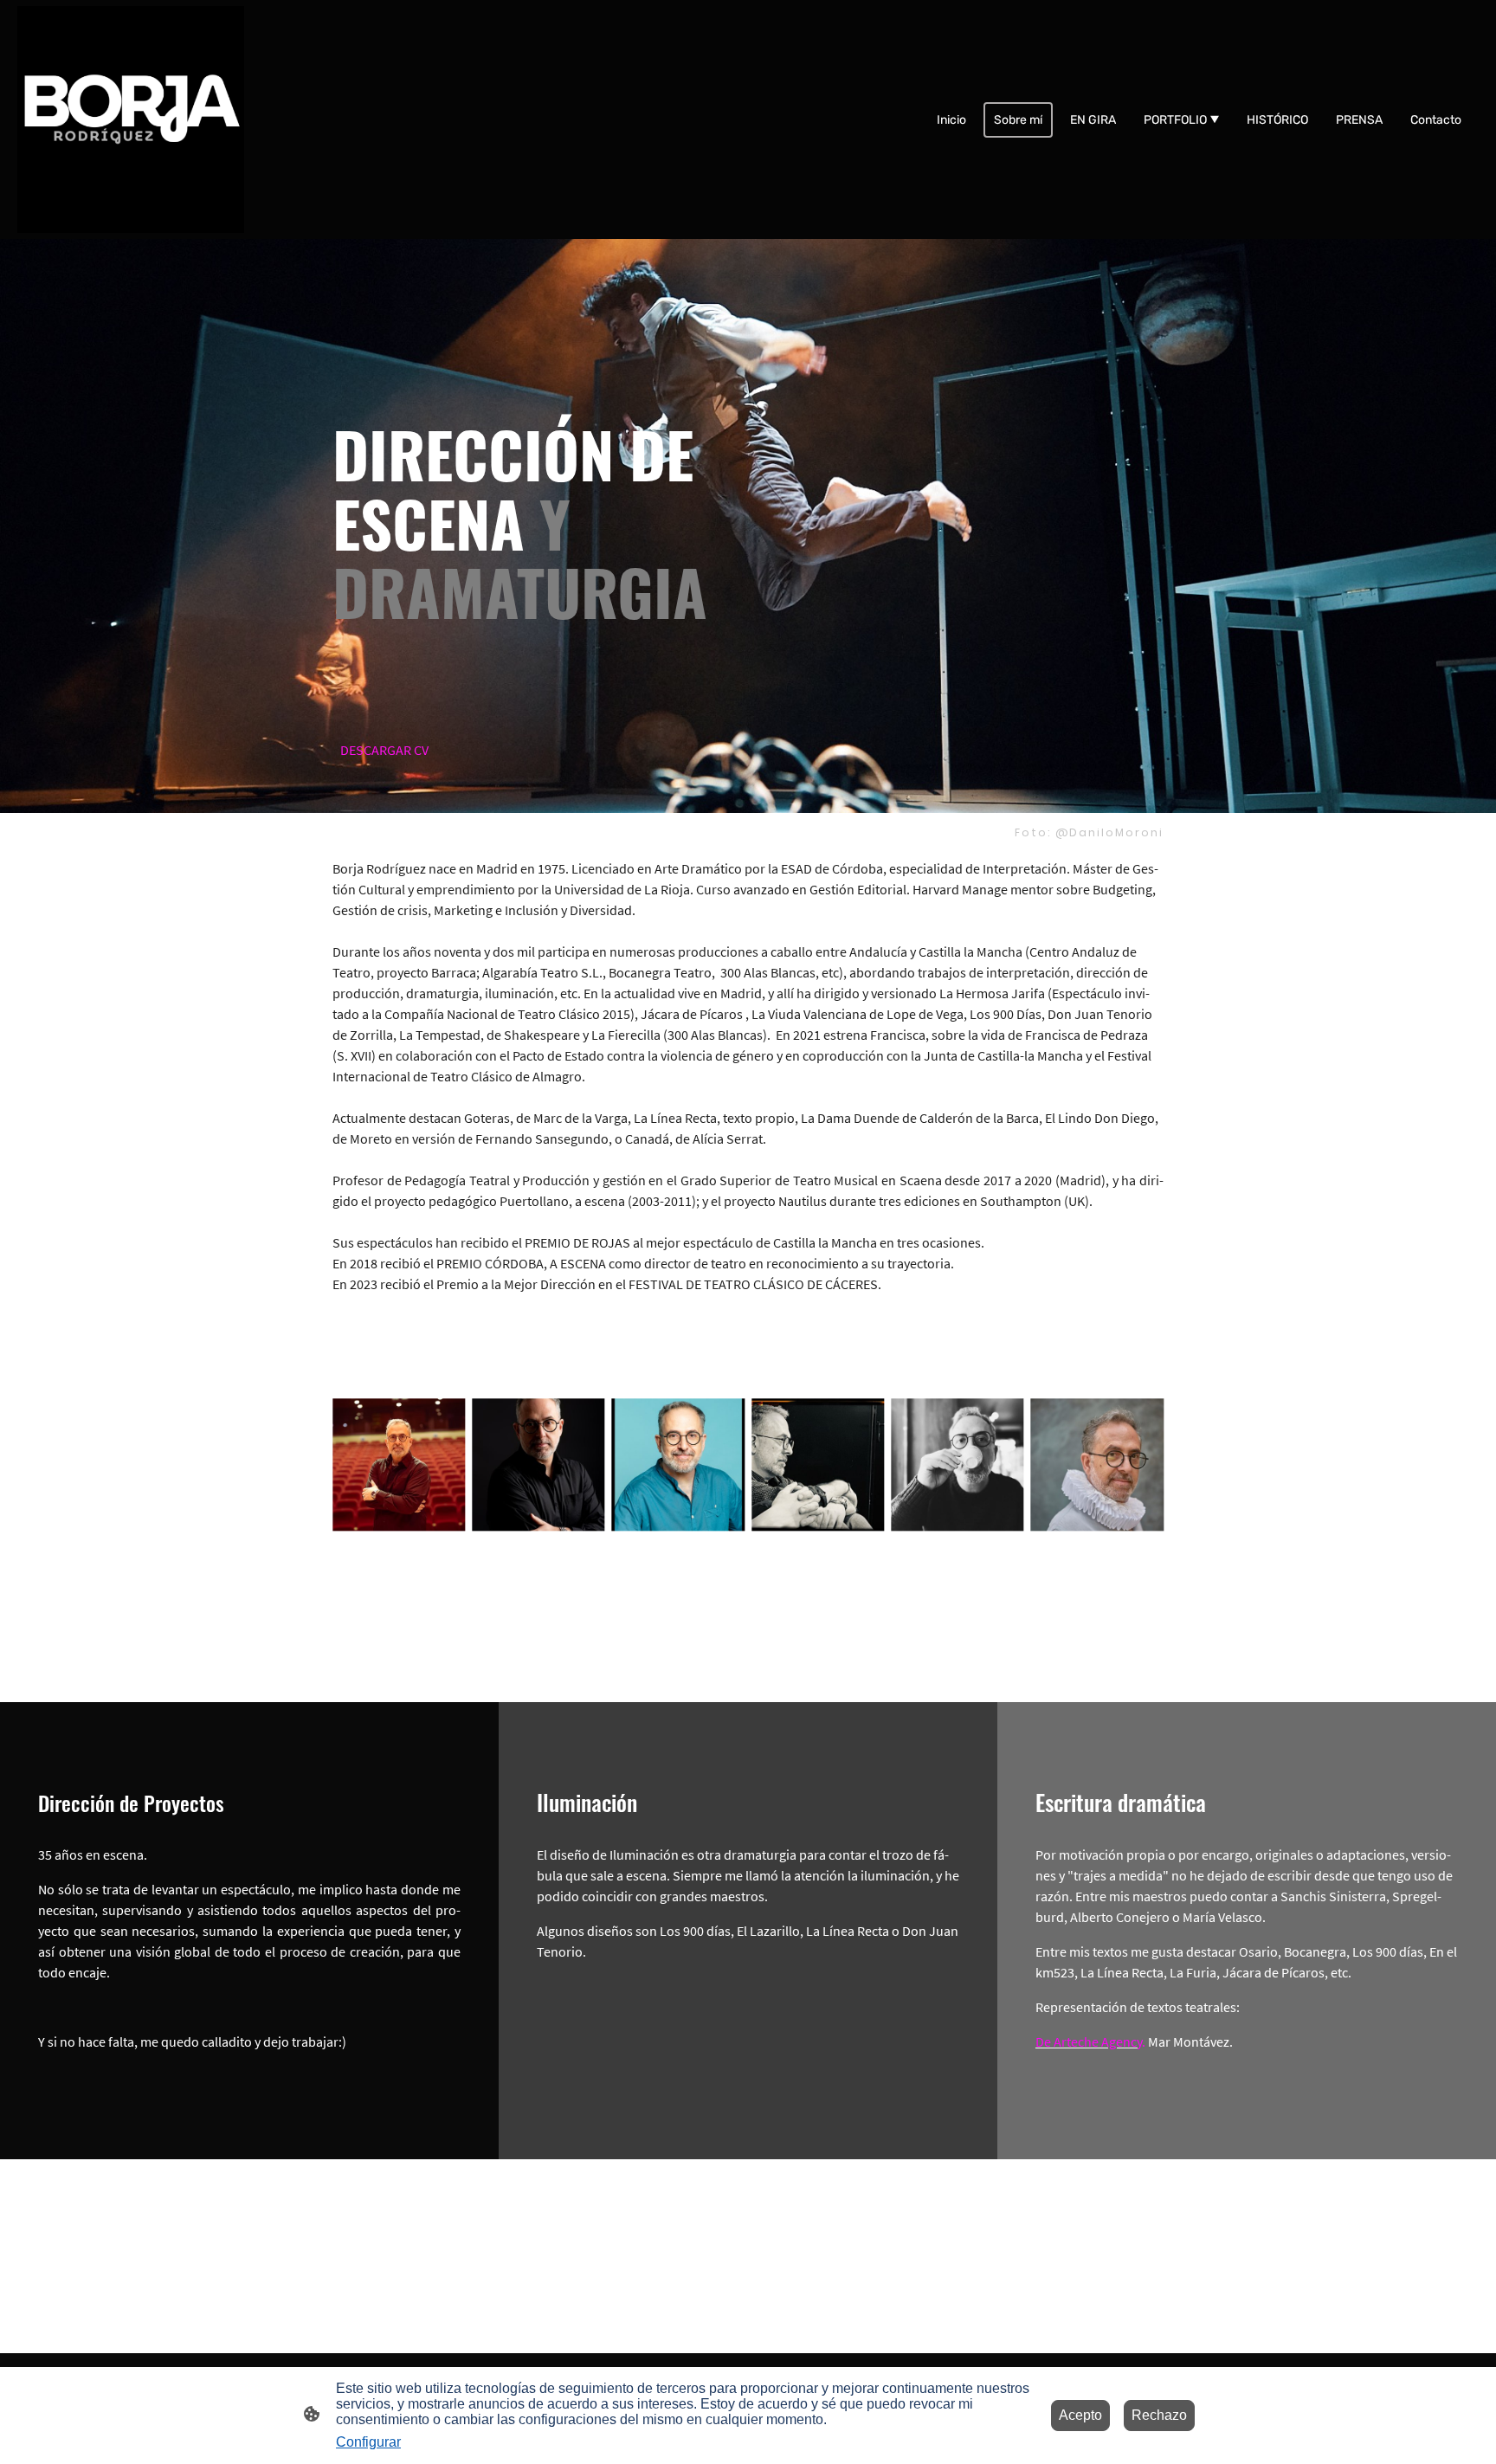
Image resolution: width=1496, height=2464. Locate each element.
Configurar (368, 2442)
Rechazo (1159, 2415)
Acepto (1080, 2415)
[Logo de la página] (131, 119)
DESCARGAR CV (384, 750)
